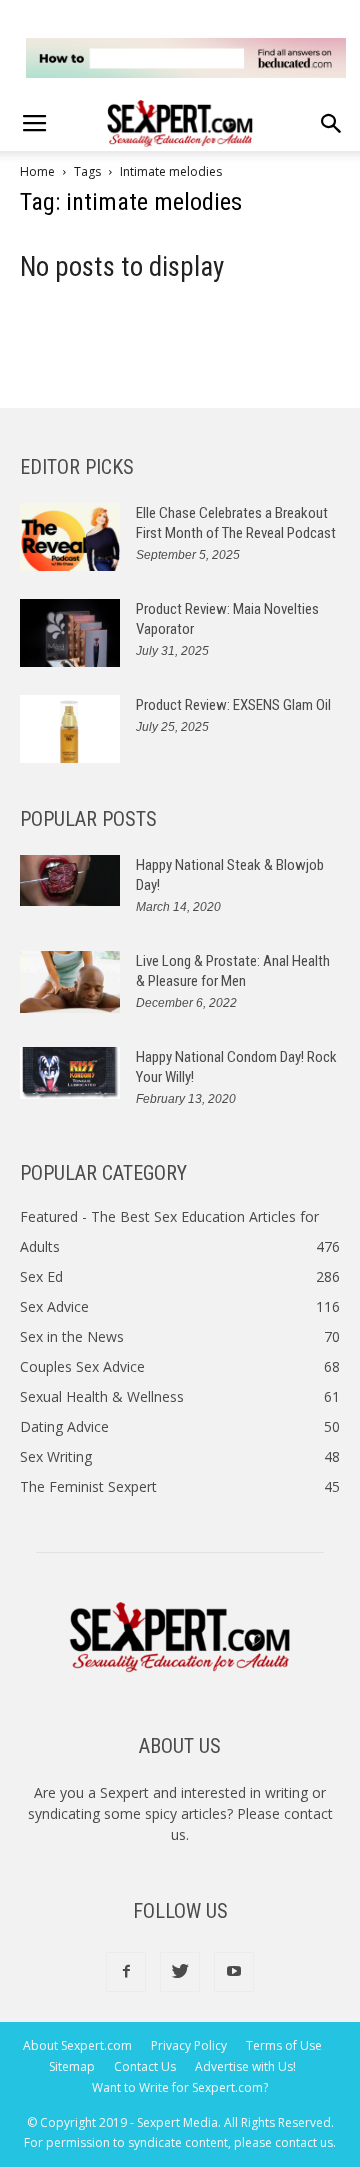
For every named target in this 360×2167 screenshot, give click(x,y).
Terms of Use (284, 2045)
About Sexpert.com (77, 2045)
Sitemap (72, 2066)
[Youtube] (234, 1972)
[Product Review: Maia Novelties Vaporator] (70, 633)
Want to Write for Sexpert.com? (180, 2087)
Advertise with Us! (245, 2066)
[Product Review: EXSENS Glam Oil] (70, 729)
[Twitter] (180, 1972)
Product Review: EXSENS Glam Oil (233, 705)
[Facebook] (126, 1972)
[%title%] (186, 58)
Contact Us (145, 2066)
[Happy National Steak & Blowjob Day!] (70, 880)
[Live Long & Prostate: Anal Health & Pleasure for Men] (70, 982)
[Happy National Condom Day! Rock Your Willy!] (70, 1073)
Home (37, 171)
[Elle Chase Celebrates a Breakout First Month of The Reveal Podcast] (70, 537)
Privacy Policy (189, 2045)
